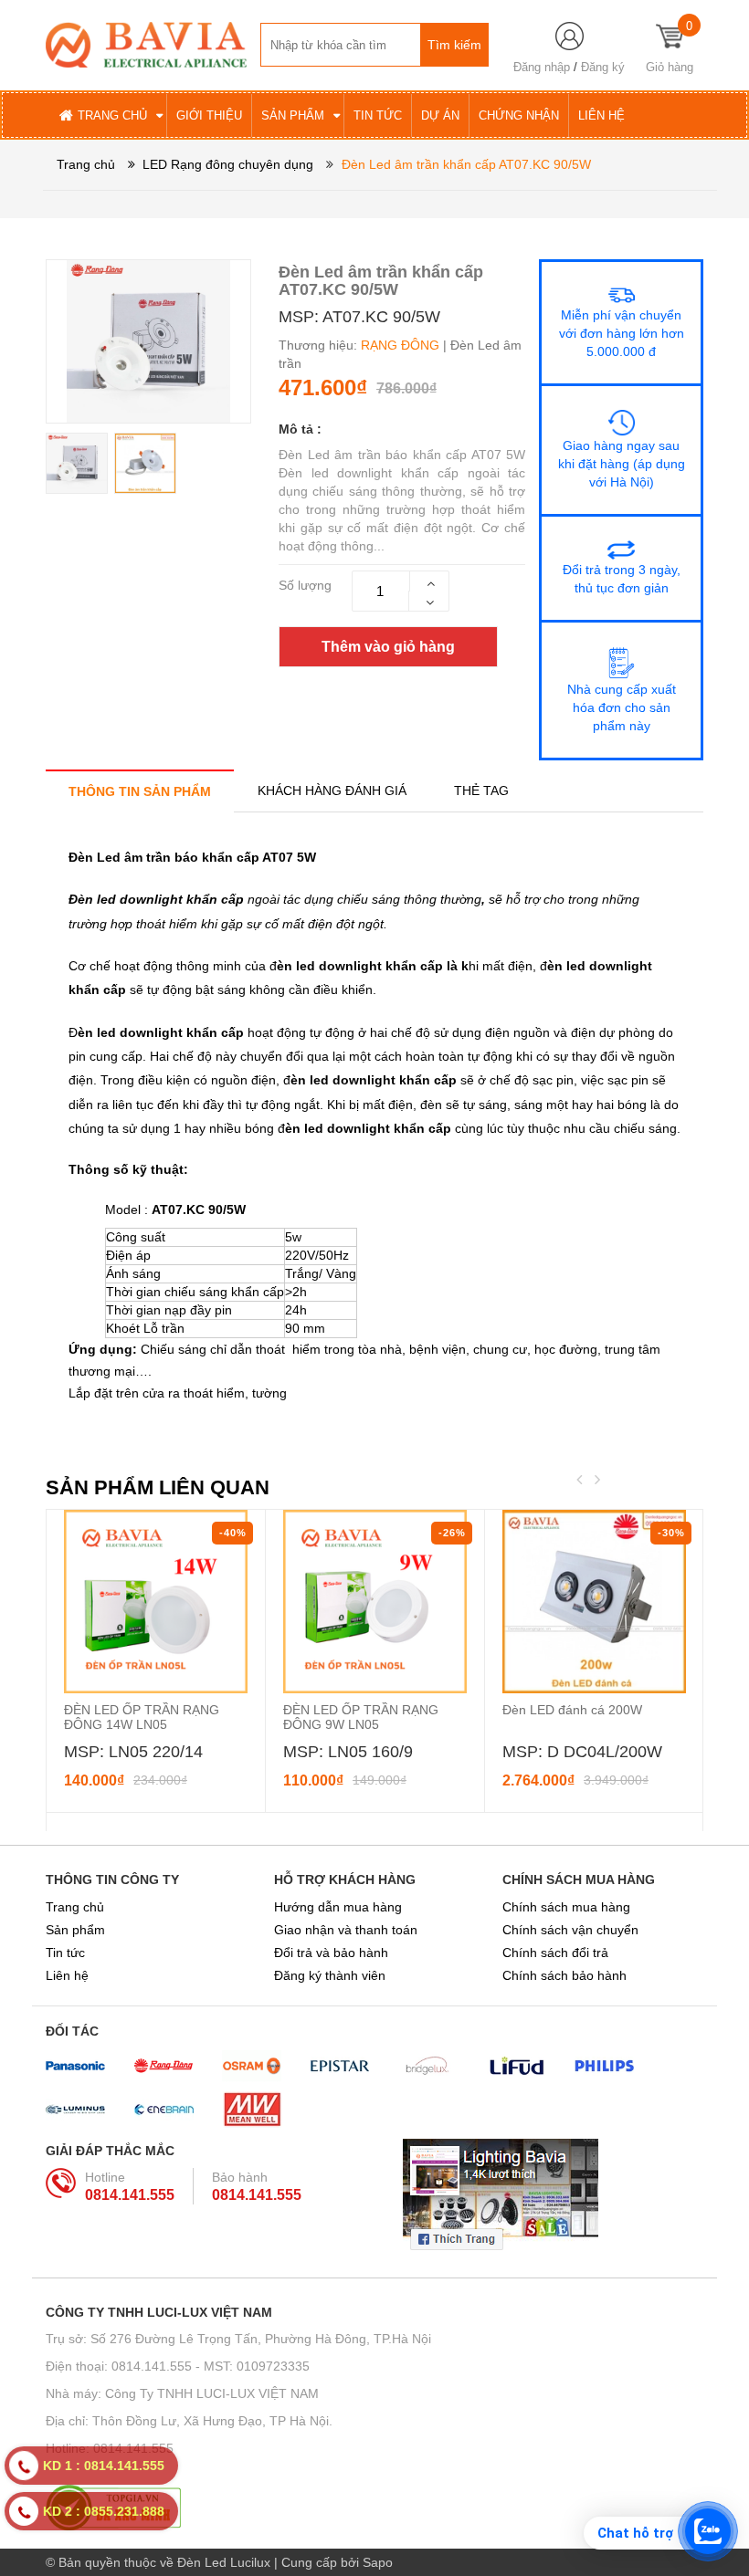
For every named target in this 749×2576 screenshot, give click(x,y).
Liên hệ (67, 1975)
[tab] (140, 791)
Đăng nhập (542, 67)
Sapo (378, 2562)
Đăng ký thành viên (330, 1975)
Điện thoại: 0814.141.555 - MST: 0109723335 (178, 2366)
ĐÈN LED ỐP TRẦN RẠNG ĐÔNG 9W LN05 (361, 1717)
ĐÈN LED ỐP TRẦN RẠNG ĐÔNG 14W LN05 (142, 1717)
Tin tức (65, 1953)
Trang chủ (75, 1907)
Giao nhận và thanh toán (346, 1930)
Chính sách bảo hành (564, 1975)
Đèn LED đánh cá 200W (572, 1710)
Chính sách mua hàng (566, 1907)
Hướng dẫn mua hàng (338, 1907)
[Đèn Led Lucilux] (146, 44)
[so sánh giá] (374, 2508)
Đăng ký (603, 67)
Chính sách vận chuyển (570, 1930)
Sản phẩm (75, 1930)
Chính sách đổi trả (555, 1953)
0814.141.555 (130, 2195)
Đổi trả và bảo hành (331, 1953)
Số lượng (305, 585)
